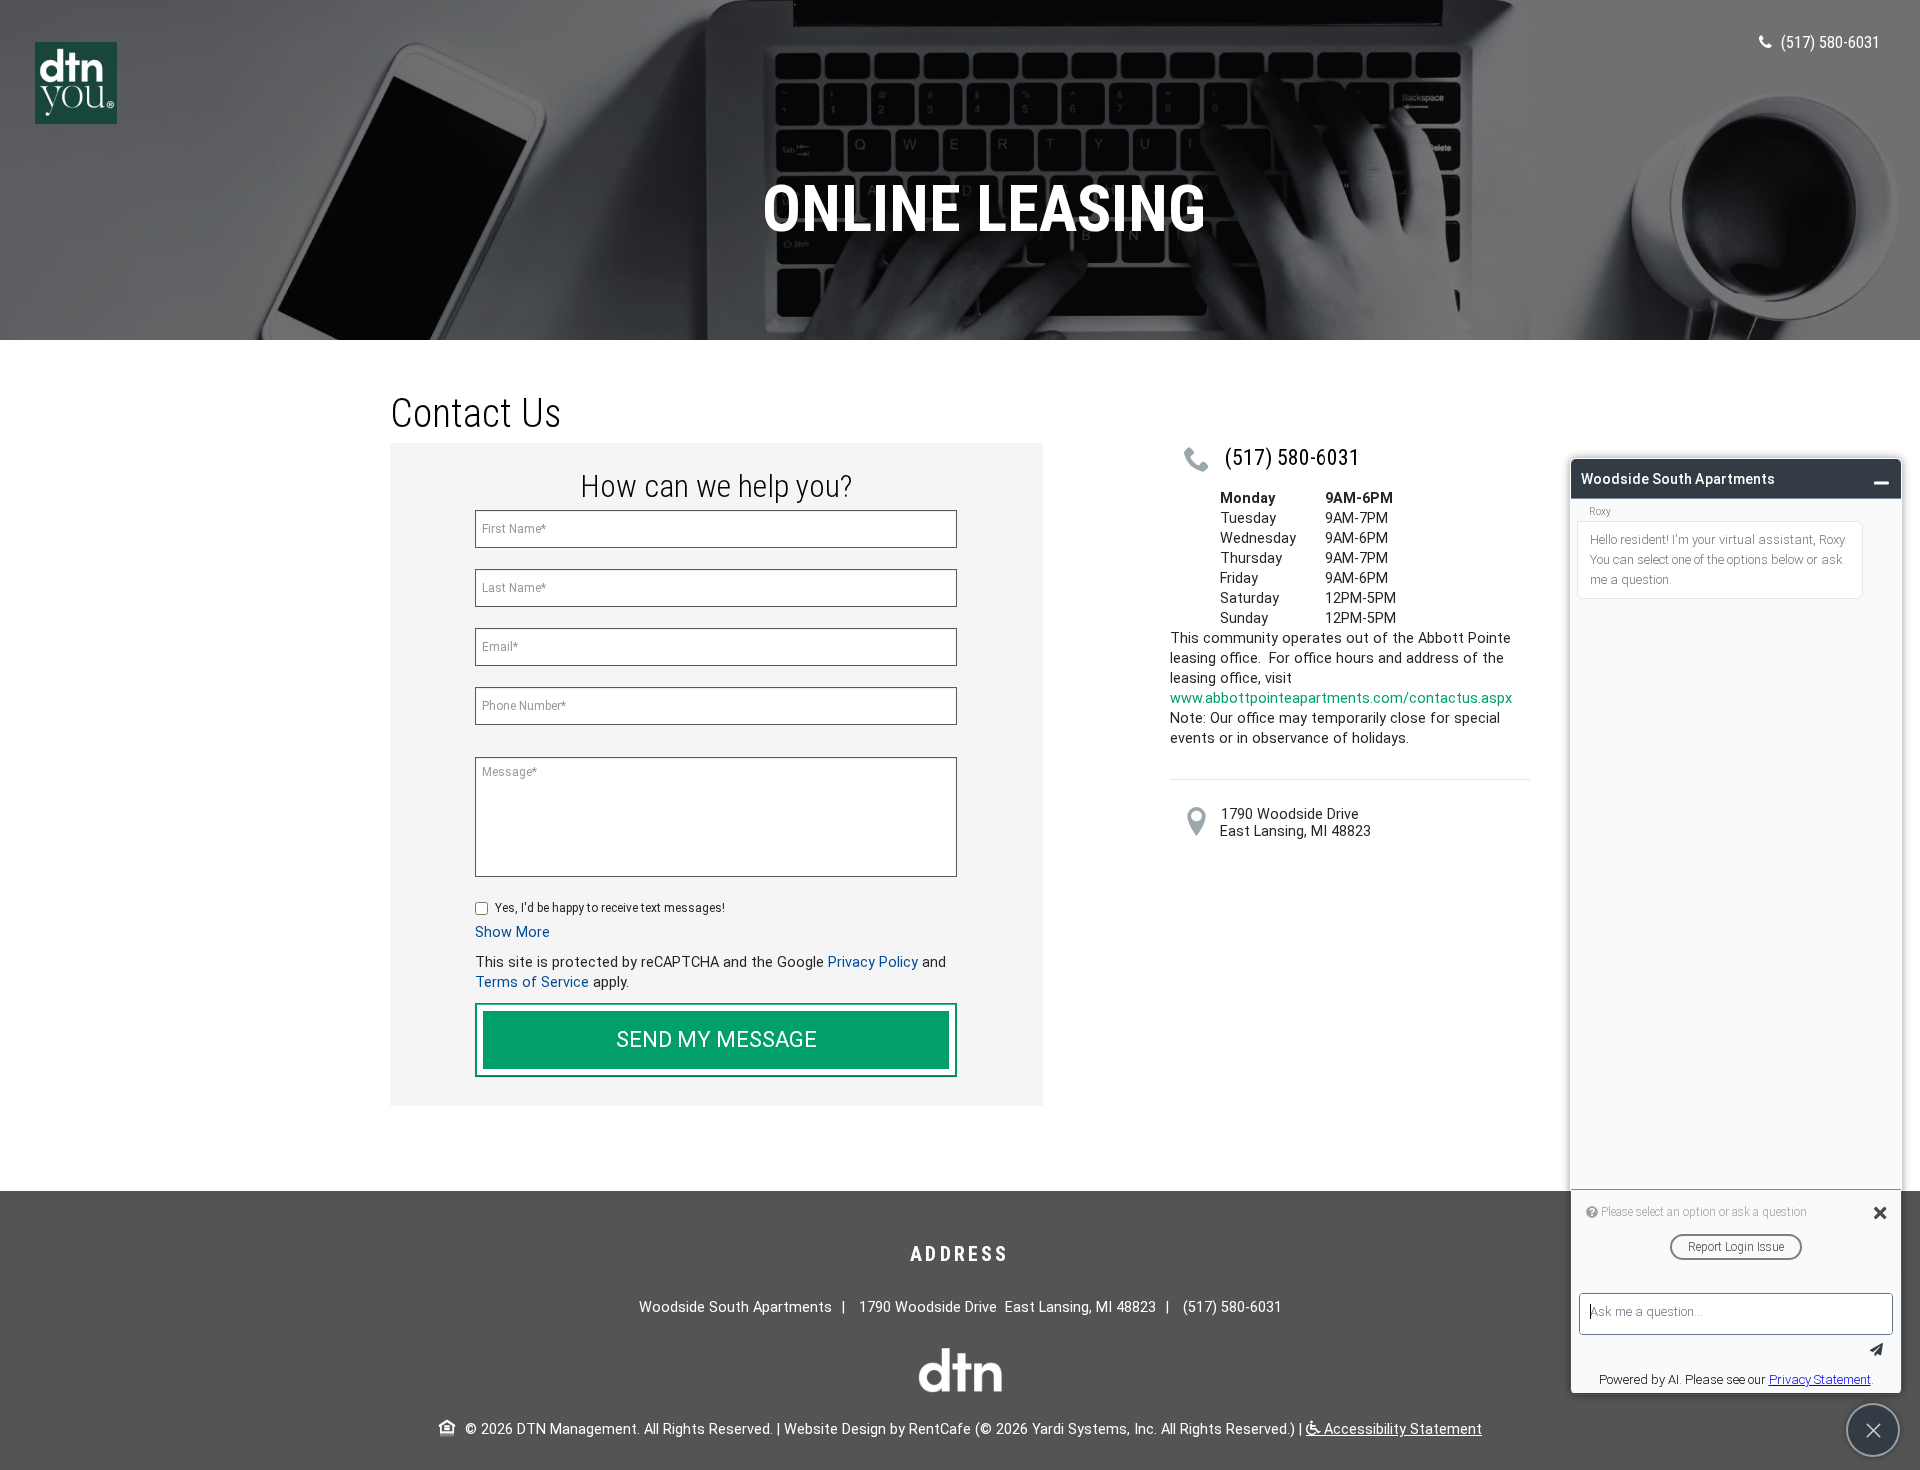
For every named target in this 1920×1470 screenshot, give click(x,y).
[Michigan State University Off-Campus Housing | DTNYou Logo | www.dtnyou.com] (76, 82)
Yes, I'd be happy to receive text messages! (610, 908)
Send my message (716, 1039)
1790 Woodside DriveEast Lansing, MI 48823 (1295, 823)
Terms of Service (532, 982)
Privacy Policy (873, 962)
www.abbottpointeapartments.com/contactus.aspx (1341, 698)
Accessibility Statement (1401, 1429)
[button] (512, 932)
